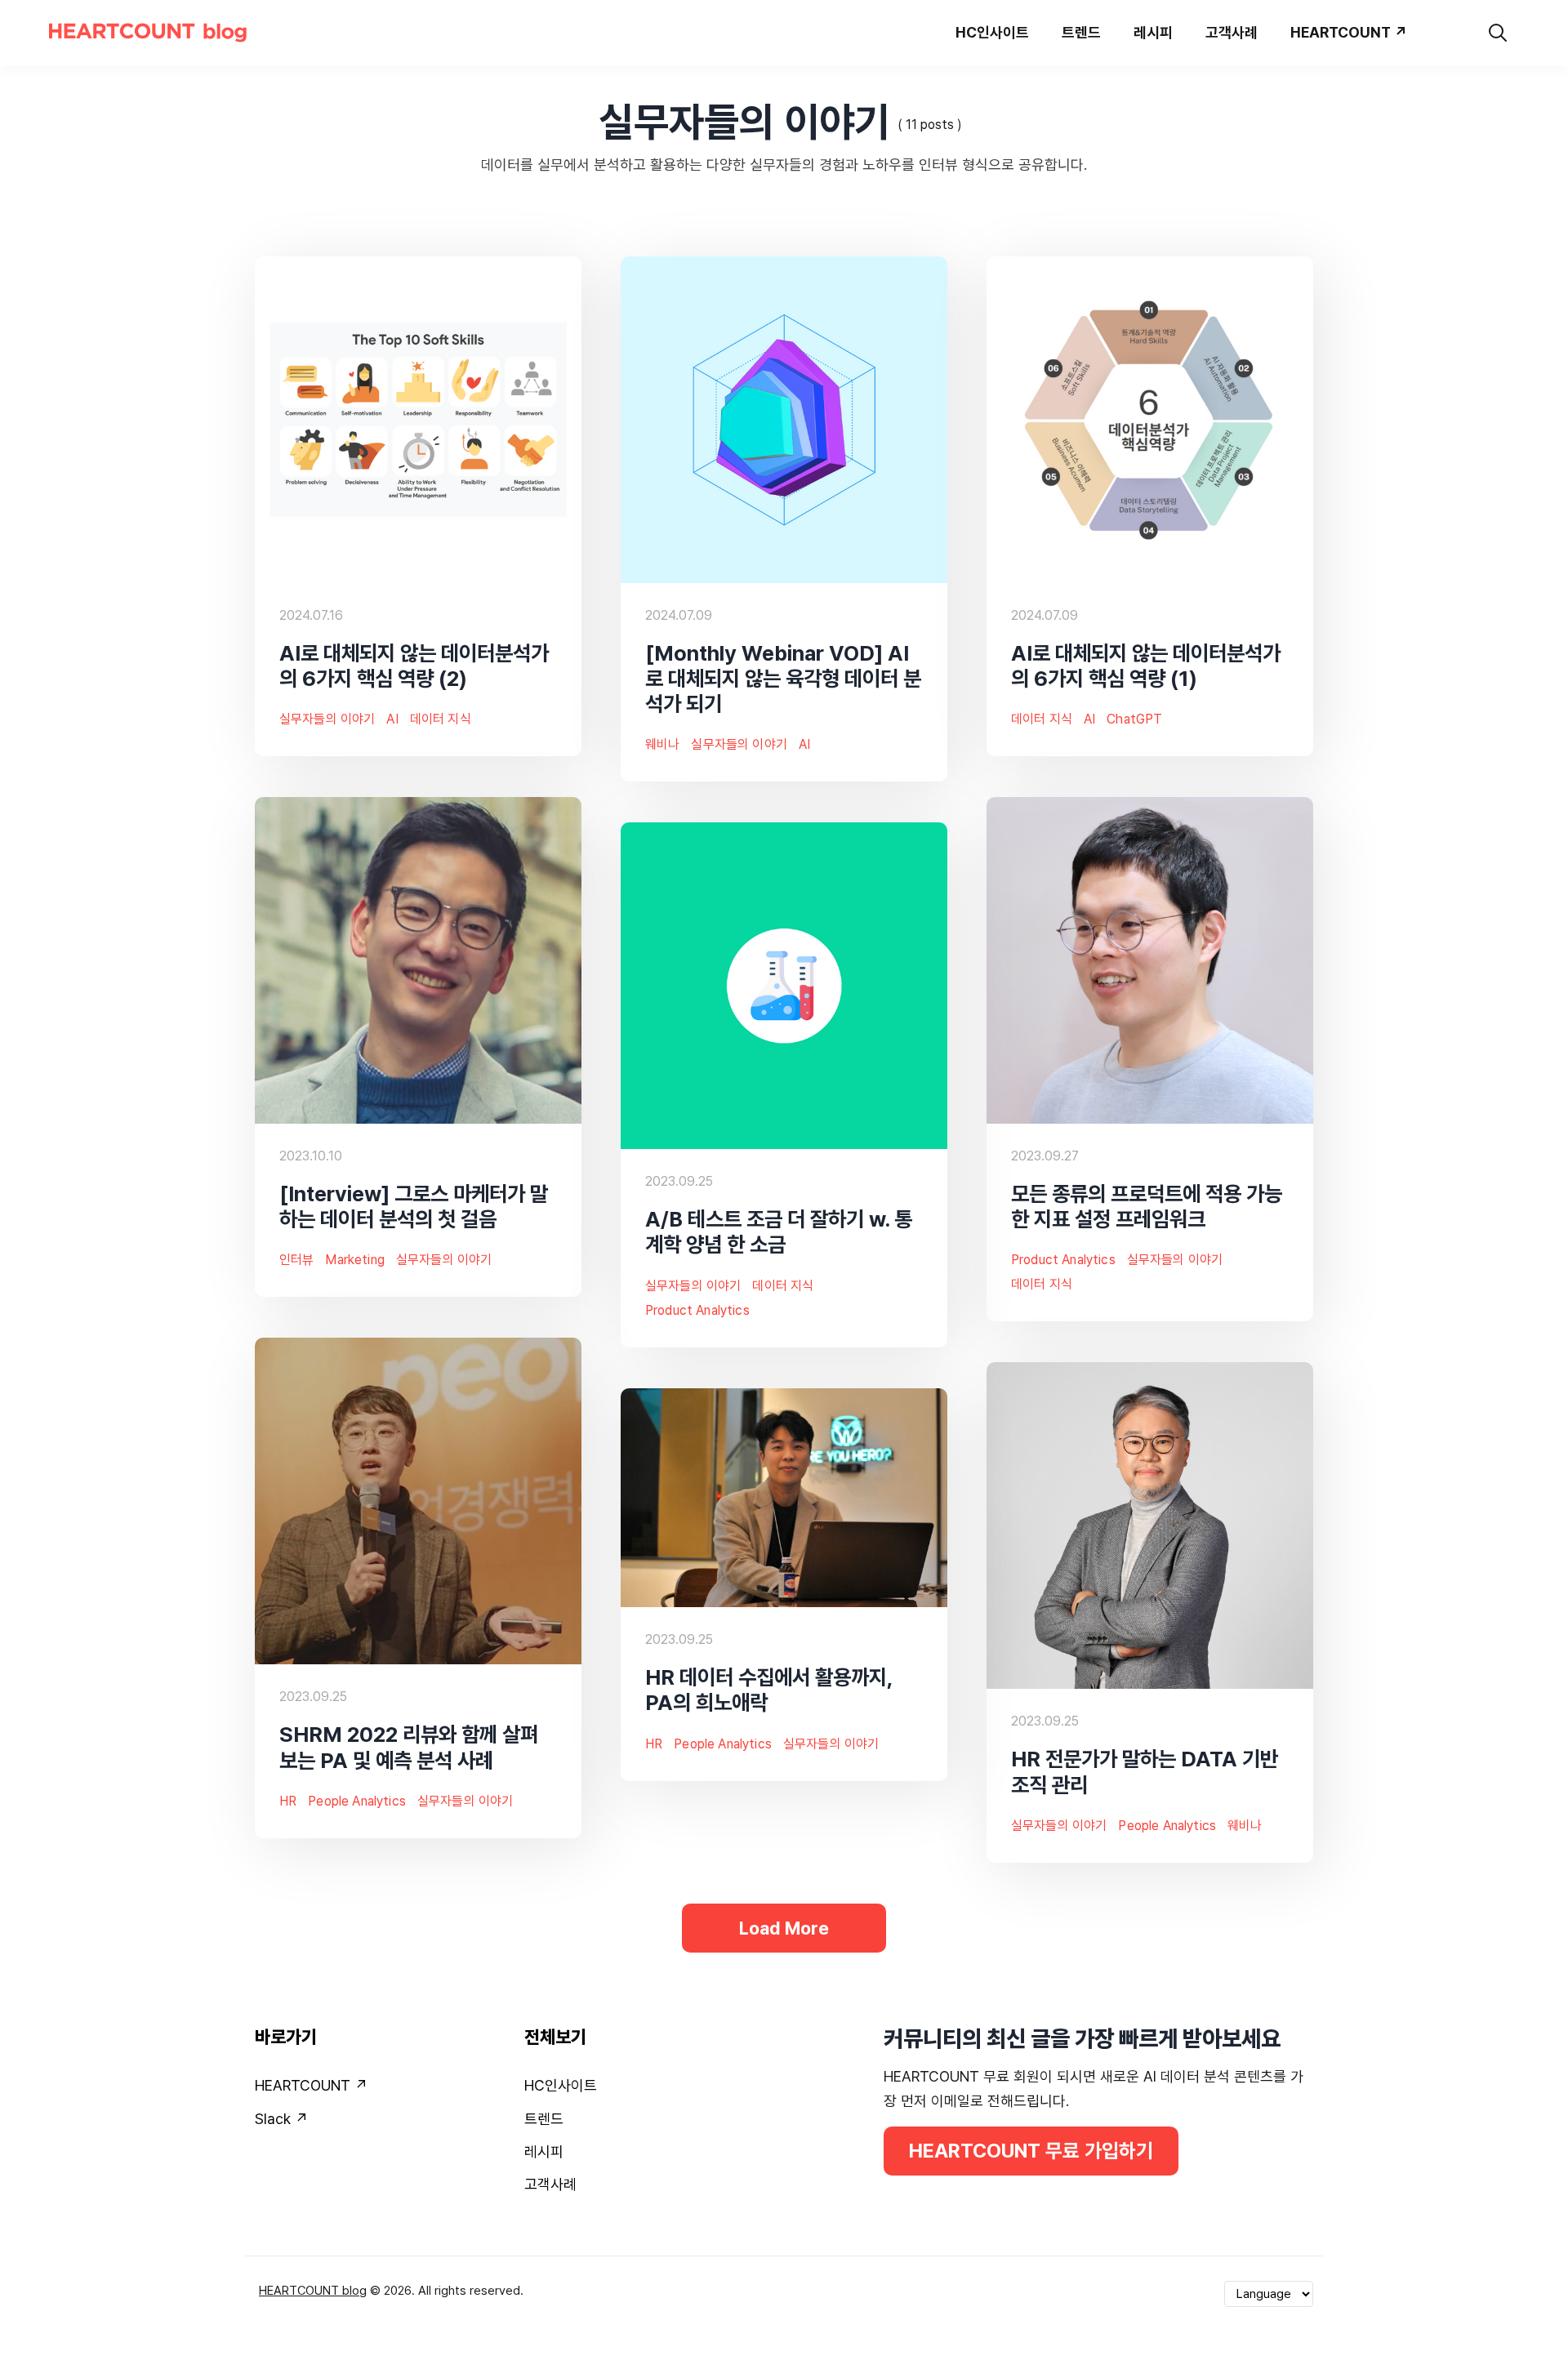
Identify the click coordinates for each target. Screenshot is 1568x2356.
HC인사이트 (561, 2085)
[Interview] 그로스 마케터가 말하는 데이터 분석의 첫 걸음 (414, 1206)
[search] (1498, 33)
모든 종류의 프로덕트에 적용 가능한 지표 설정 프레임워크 (1147, 1206)
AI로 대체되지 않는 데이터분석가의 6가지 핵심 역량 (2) (414, 666)
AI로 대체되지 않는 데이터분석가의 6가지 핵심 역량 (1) (1146, 666)
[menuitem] (380, 2089)
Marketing (354, 1260)
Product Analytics (1063, 1260)
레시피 (544, 2151)
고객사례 (550, 2184)
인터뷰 (296, 1260)
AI (392, 719)
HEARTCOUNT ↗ (311, 2085)
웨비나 (662, 744)
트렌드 (544, 2119)
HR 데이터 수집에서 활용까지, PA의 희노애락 (769, 1690)
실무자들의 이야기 (327, 719)
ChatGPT (1134, 719)
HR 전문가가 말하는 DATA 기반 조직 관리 (1145, 1771)
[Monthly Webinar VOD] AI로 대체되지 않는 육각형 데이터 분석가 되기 (783, 678)
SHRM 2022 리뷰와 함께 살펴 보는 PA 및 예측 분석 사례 (409, 1747)
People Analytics (357, 1801)
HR (288, 1801)
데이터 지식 (441, 719)
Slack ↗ (281, 2119)
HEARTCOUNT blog (313, 2291)
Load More (784, 1928)
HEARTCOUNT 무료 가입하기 (1031, 2151)
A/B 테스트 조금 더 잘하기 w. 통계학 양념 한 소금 (779, 1231)
